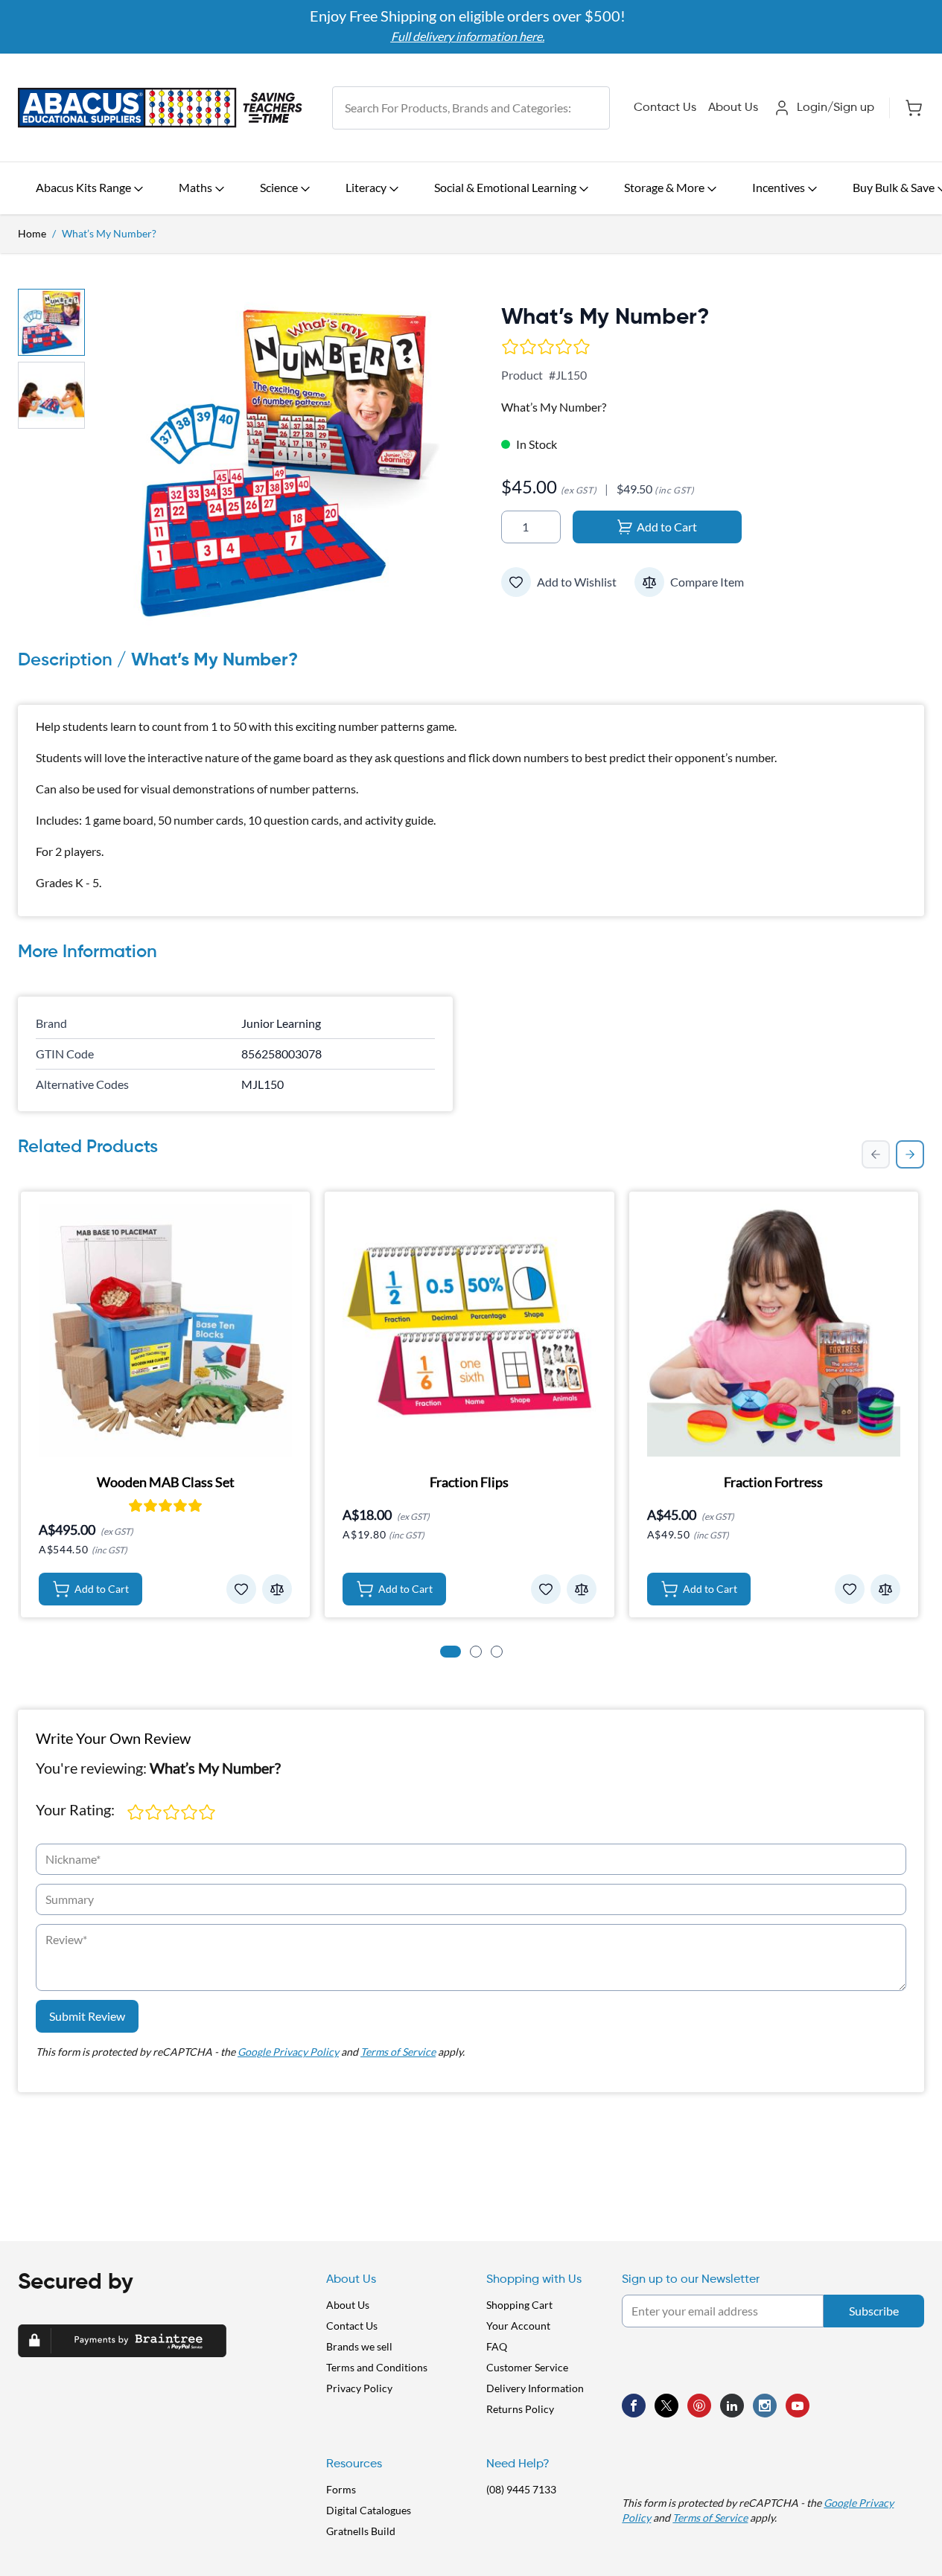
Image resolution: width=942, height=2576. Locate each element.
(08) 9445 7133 (521, 2489)
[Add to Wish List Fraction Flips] (546, 1589)
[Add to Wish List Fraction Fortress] (850, 1589)
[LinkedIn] (732, 2406)
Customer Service (527, 2367)
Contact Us (665, 108)
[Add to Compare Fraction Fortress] (885, 1589)
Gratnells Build (361, 2531)
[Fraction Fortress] (774, 1330)
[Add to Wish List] (516, 582)
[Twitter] (666, 2406)
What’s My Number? (109, 233)
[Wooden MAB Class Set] (165, 1330)
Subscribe (874, 2311)
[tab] (451, 1652)
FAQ (497, 2346)
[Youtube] (798, 2406)
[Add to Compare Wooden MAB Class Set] (277, 1589)
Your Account (518, 2326)
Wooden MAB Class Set (166, 1482)
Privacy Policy (359, 2388)
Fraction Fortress (773, 1482)
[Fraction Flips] (469, 1330)
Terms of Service (398, 2052)
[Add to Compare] (649, 582)
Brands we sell (359, 2346)
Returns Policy (520, 2409)
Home (32, 233)
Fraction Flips (469, 1482)
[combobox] (471, 108)
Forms (341, 2489)
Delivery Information (535, 2388)
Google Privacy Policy (288, 2052)
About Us (733, 108)
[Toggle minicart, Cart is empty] (907, 108)
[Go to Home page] (160, 108)
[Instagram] (765, 2406)
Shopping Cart (519, 2305)
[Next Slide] (910, 1154)
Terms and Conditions (377, 2367)
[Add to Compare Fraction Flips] (582, 1589)
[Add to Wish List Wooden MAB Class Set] (241, 1589)
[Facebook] (634, 2406)
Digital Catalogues (369, 2510)
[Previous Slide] (876, 1154)
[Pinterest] (699, 2406)
